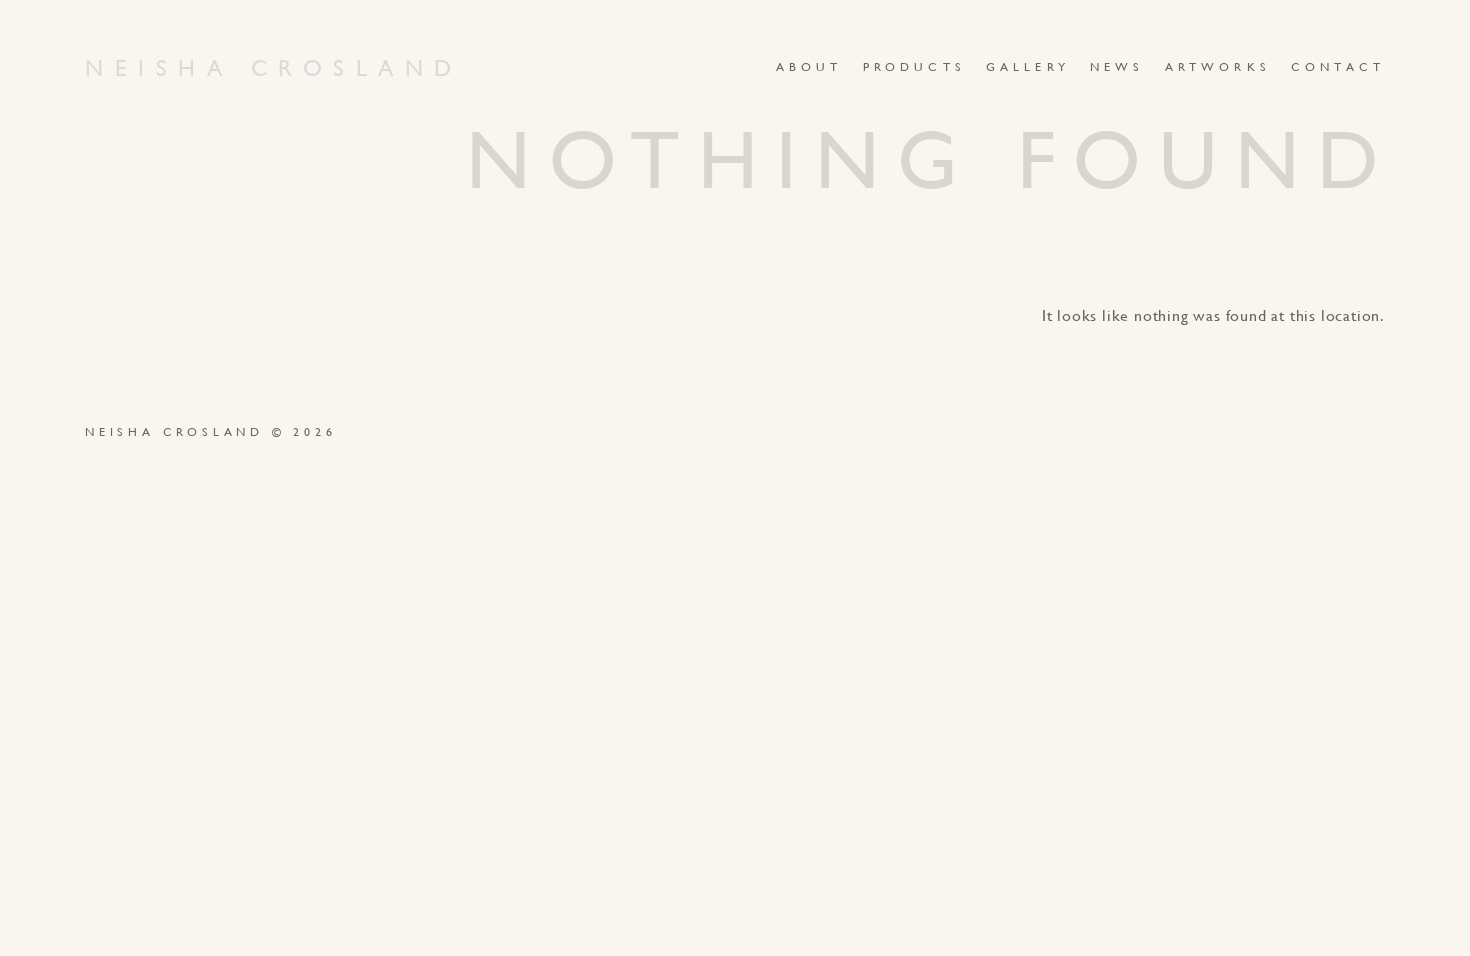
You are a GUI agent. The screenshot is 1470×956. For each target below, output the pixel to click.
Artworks (1218, 67)
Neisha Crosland (274, 68)
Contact (1338, 67)
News (1117, 67)
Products (914, 67)
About (809, 67)
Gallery (1028, 67)
